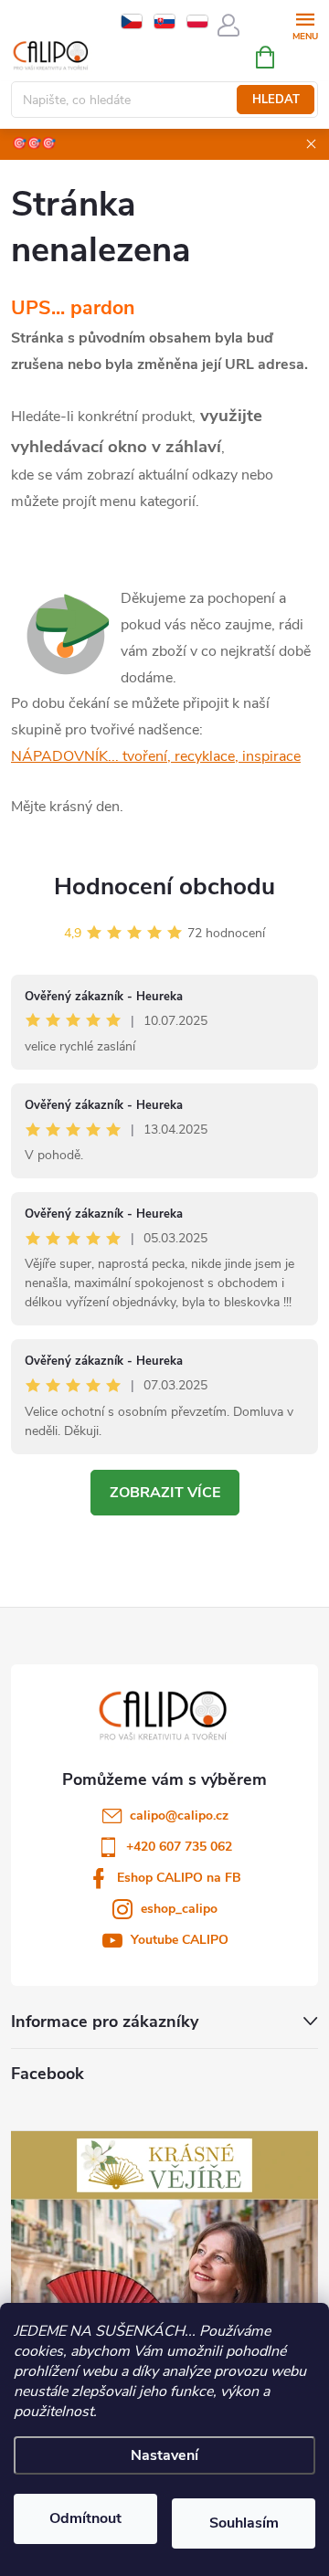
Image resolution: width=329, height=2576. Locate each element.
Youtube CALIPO (180, 1940)
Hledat (276, 100)
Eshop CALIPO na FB (179, 1878)
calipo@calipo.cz (179, 1816)
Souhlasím (244, 2523)
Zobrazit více (165, 1493)
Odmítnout (85, 2518)
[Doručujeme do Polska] (197, 21)
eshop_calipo (179, 1909)
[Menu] (305, 24)
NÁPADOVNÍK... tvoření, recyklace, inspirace (156, 756)
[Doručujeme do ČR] (132, 21)
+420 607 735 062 (179, 1847)
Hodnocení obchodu (164, 887)
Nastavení (164, 2455)
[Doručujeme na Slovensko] (164, 21)
